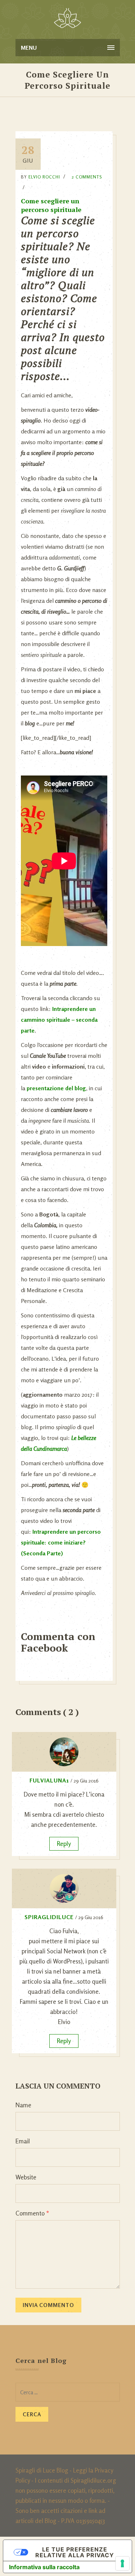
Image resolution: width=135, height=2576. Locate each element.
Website (26, 2177)
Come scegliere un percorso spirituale (51, 205)
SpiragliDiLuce (49, 1917)
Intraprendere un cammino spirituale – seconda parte (59, 1020)
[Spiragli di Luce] (67, 18)
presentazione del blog (56, 1088)
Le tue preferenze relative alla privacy (75, 2552)
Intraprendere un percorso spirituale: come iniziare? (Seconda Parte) (61, 1542)
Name (23, 2105)
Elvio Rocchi (44, 177)
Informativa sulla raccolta (44, 2567)
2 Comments (87, 177)
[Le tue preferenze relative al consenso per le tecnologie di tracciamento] (122, 2563)
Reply (64, 1844)
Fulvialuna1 (49, 1780)
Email (23, 2141)
